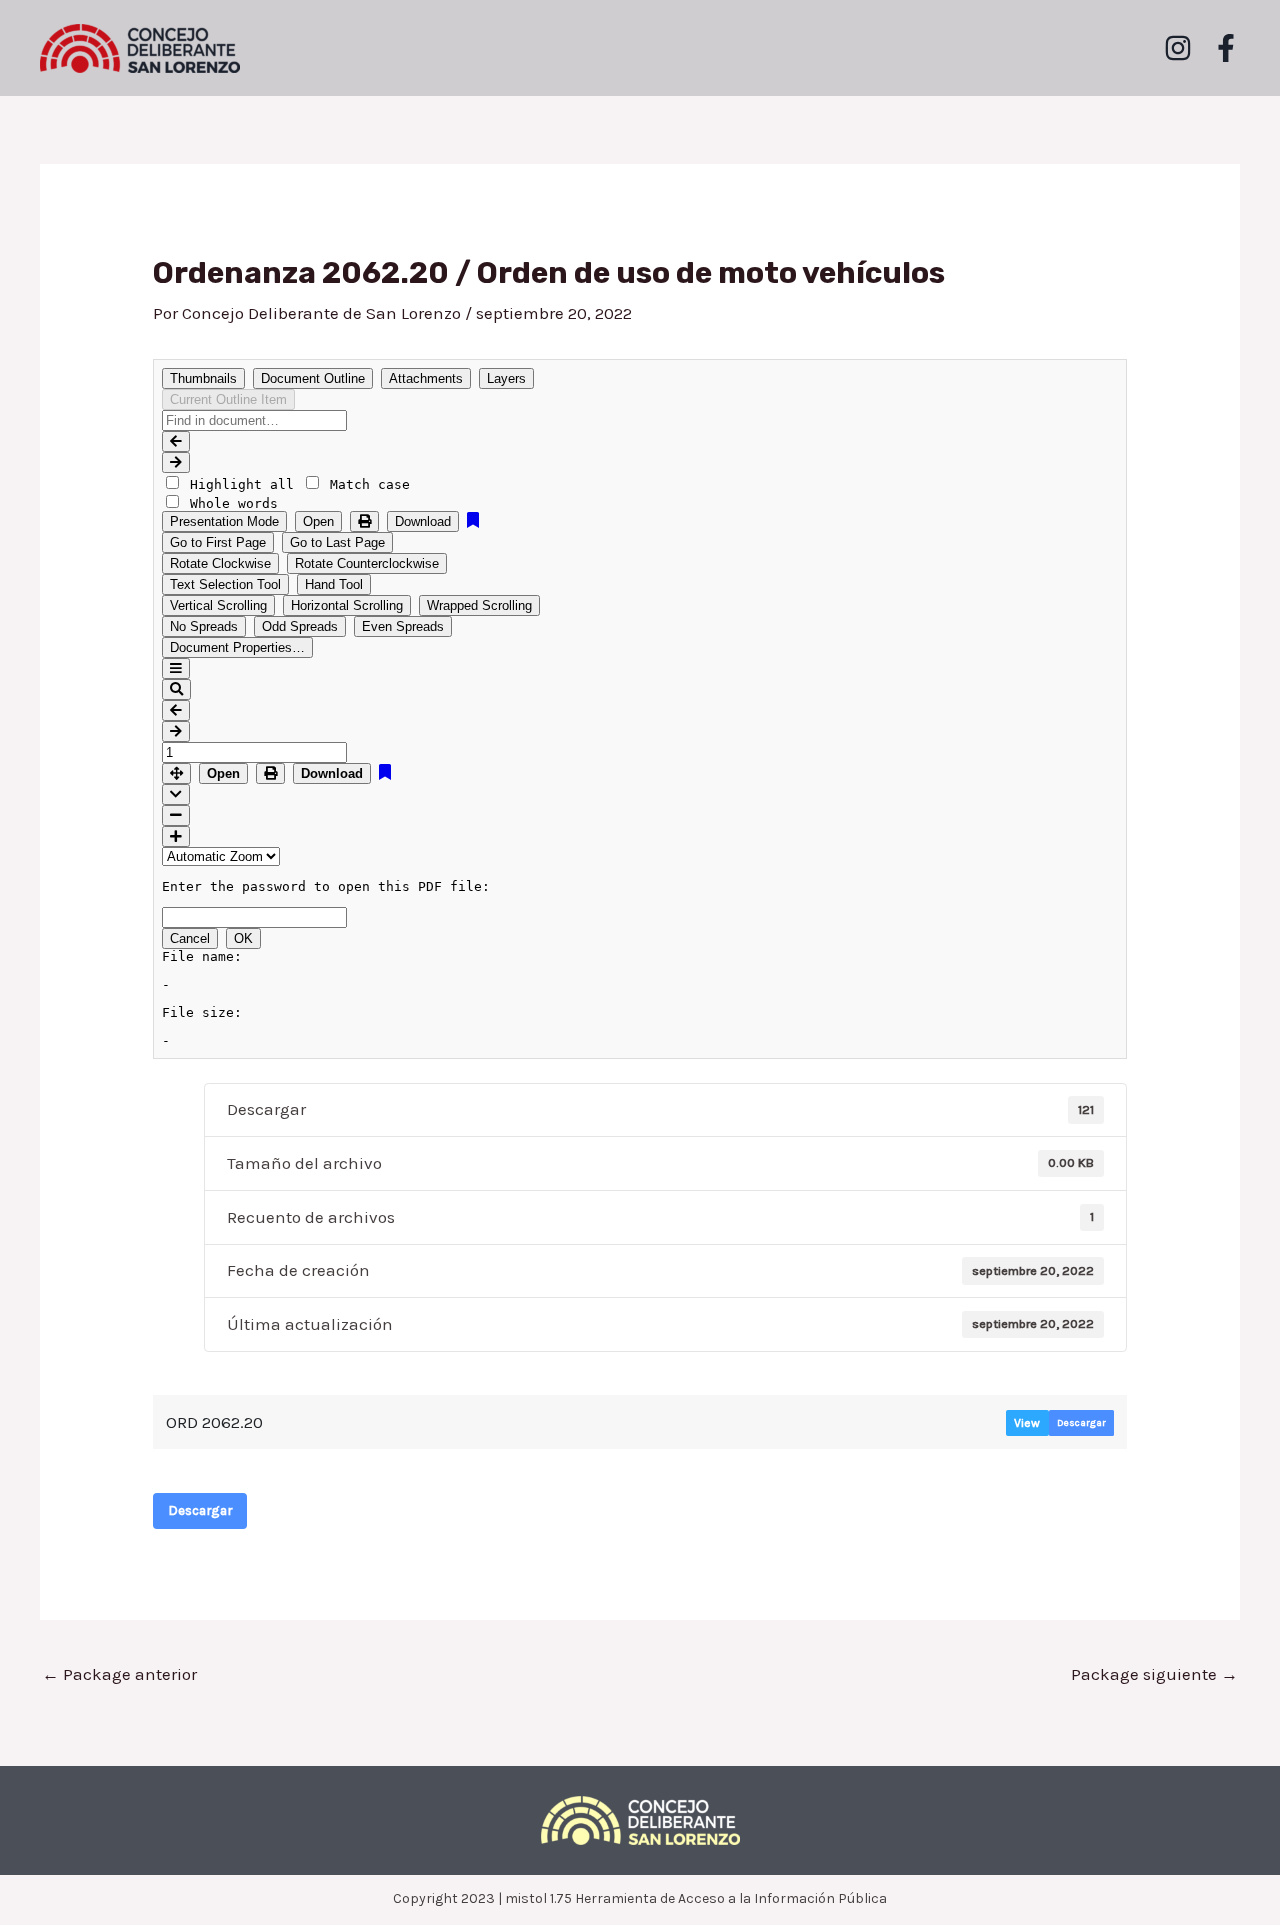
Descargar (1081, 1423)
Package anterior (119, 1674)
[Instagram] (1178, 48)
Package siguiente (1154, 1674)
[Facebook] (1226, 48)
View (1027, 1423)
